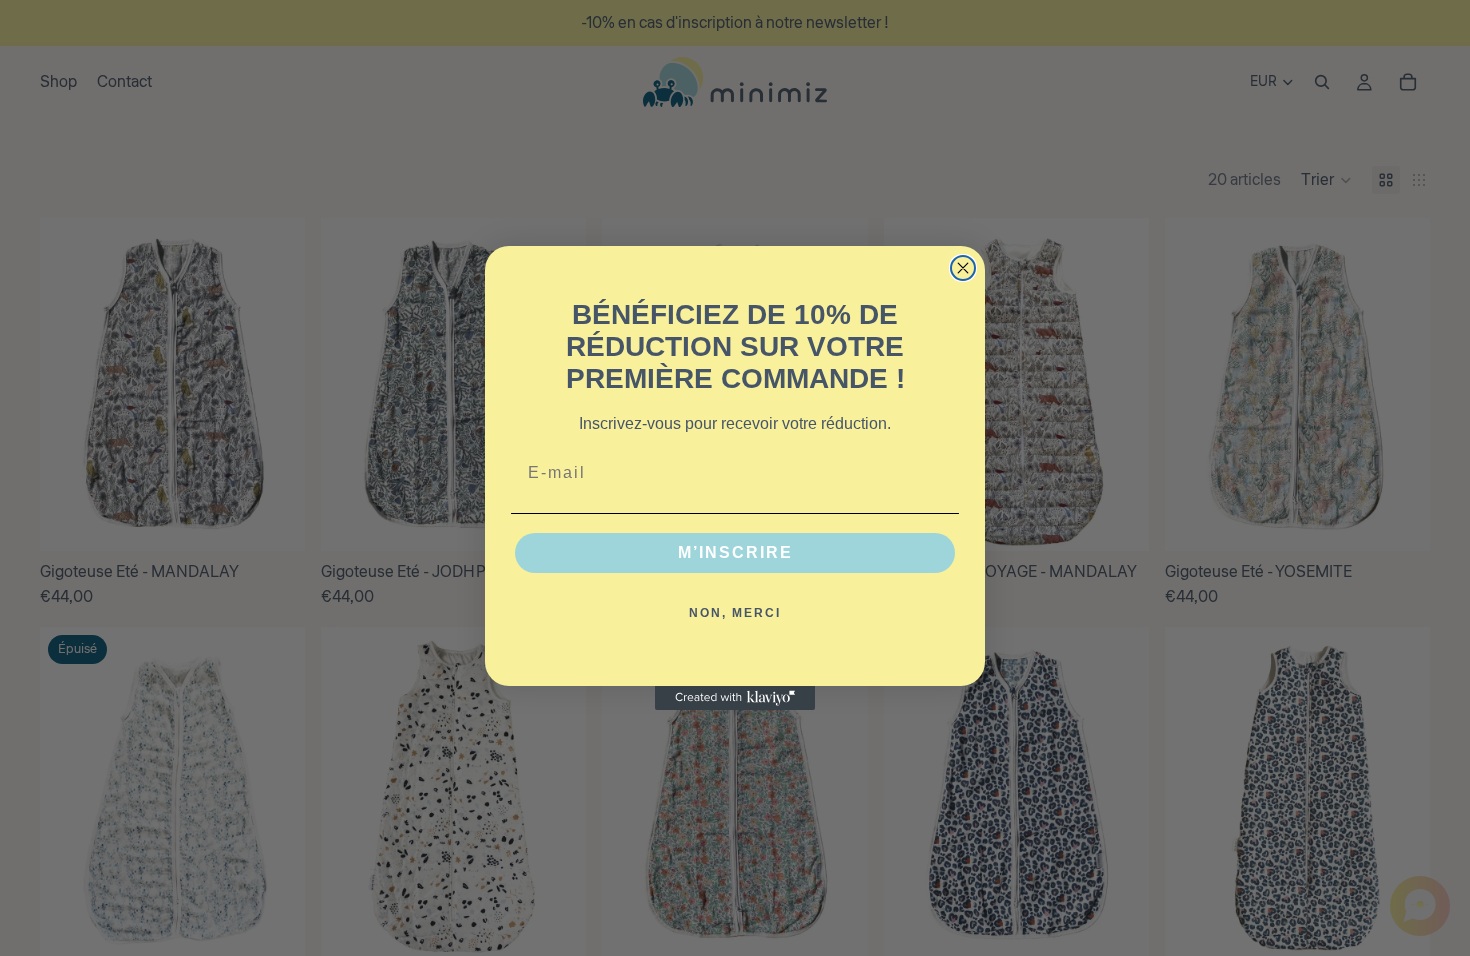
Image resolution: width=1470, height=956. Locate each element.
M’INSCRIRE (735, 552)
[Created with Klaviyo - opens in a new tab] (735, 698)
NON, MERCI (735, 613)
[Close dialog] (963, 268)
